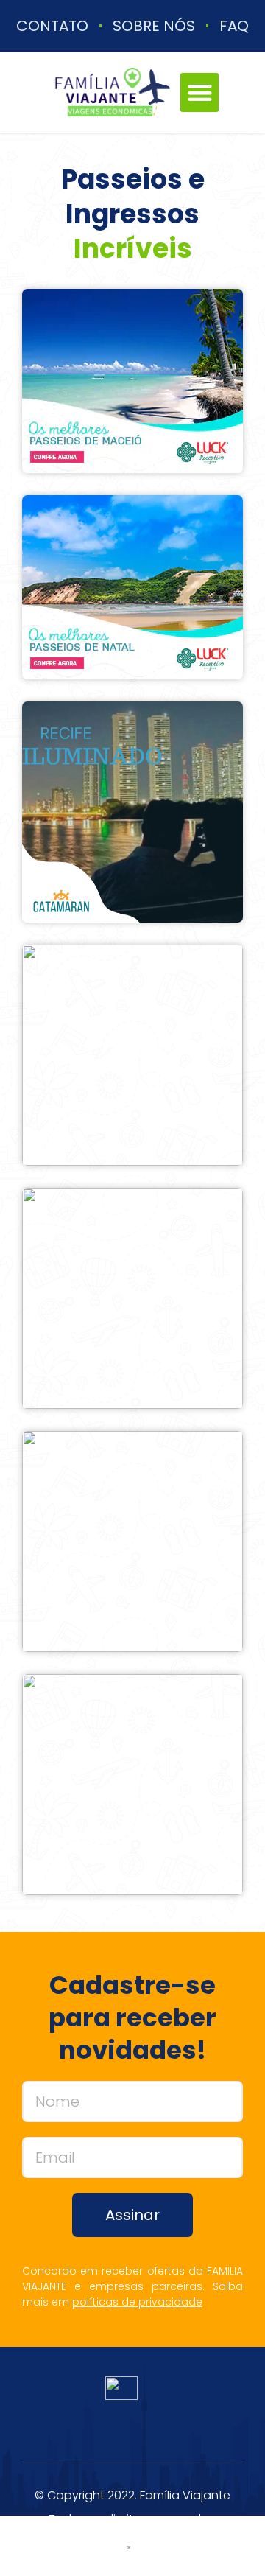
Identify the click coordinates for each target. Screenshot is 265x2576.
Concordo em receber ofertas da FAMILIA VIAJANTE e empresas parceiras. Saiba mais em (132, 2286)
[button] (200, 92)
